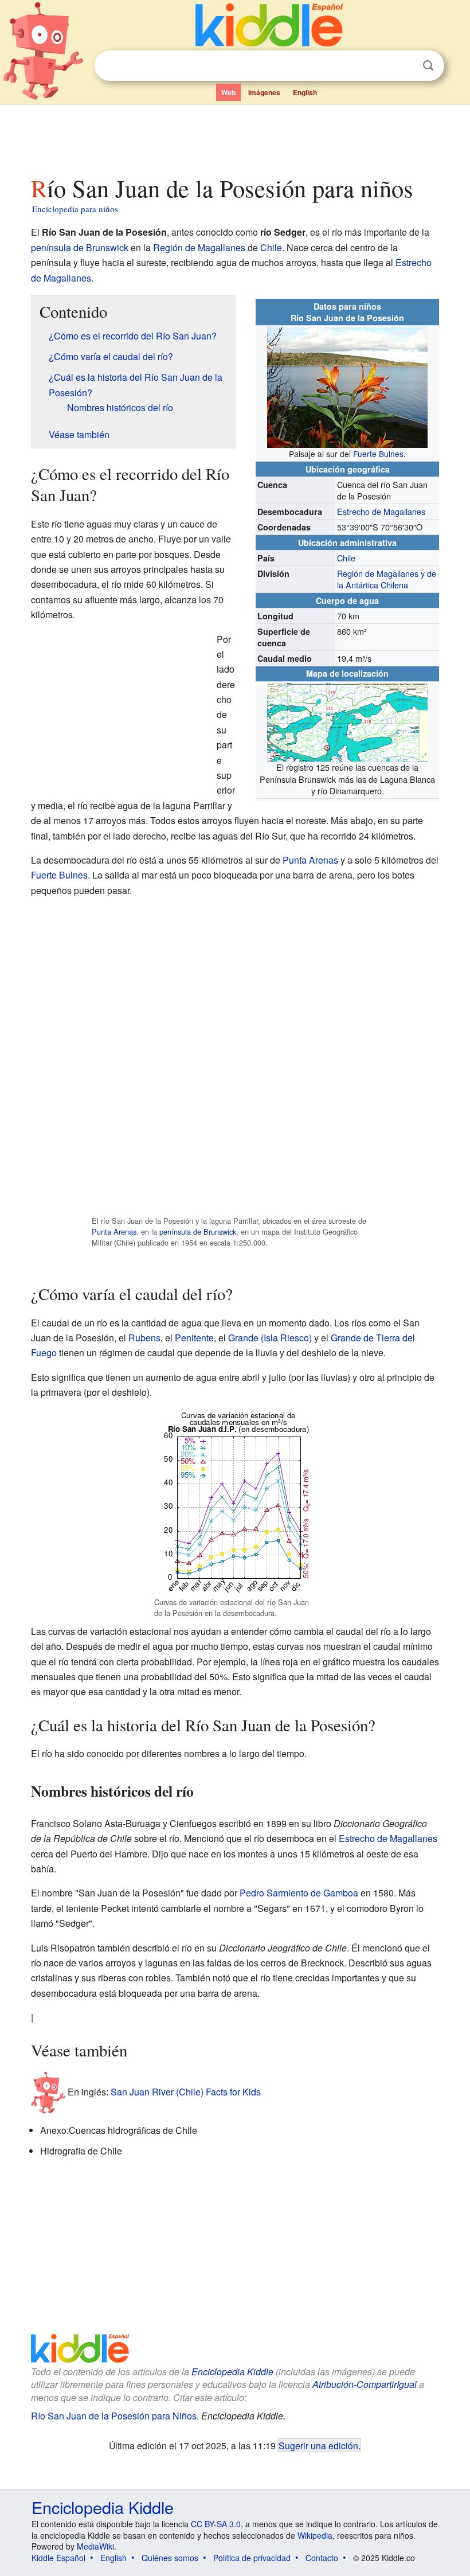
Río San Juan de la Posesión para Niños (114, 2416)
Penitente (194, 1338)
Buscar (428, 66)
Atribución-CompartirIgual (365, 2384)
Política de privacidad (252, 2558)
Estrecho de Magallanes (381, 511)
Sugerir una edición (318, 2445)
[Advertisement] (235, 137)
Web (228, 92)
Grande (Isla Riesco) (270, 1338)
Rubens (144, 1338)
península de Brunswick (80, 247)
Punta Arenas (310, 860)
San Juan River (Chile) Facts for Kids (186, 2092)
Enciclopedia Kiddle (232, 2372)
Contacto (322, 2558)
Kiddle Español (58, 2558)
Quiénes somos (170, 2558)
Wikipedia (315, 2535)
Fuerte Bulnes (378, 454)
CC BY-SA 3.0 (216, 2524)
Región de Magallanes (199, 247)
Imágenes (264, 92)
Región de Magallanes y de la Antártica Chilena (387, 579)
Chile (271, 247)
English (305, 92)
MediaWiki (95, 2546)
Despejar (405, 66)
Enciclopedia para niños (75, 209)
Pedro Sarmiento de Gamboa (299, 1893)
